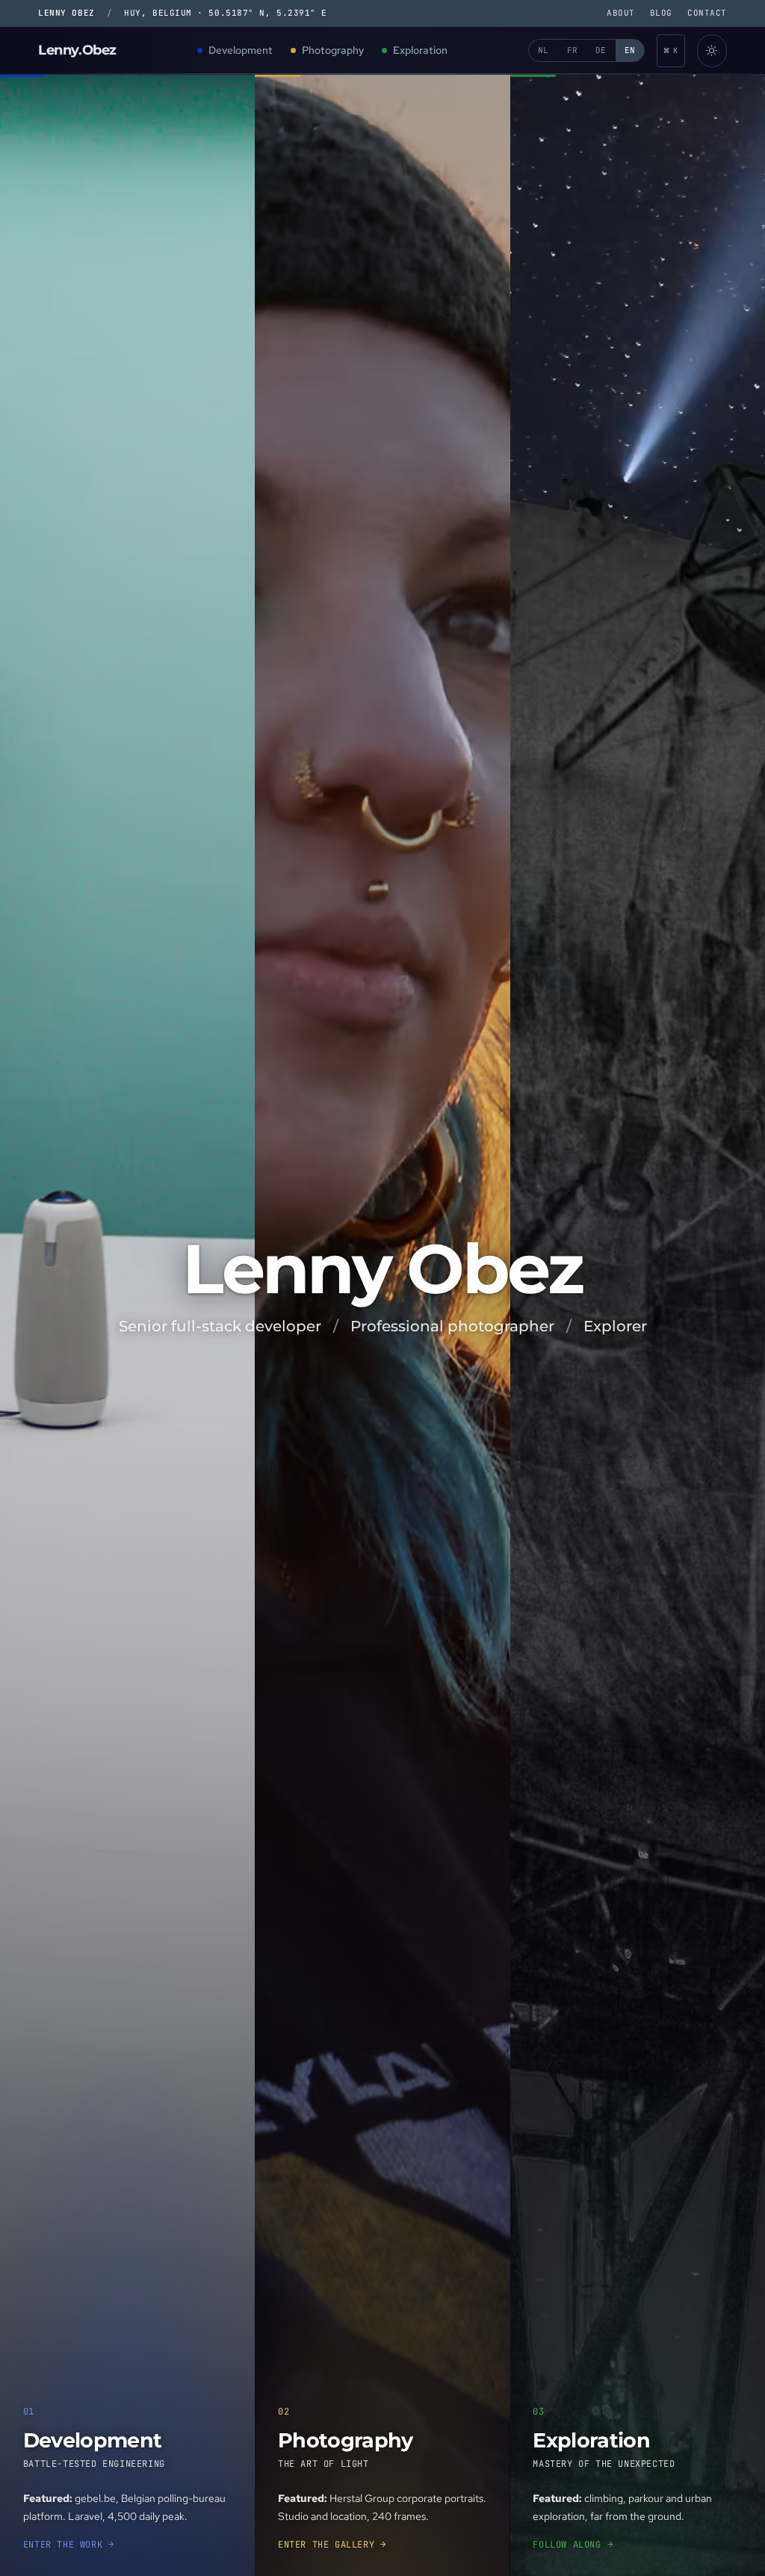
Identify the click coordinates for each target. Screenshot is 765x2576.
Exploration (420, 50)
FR (573, 50)
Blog (661, 13)
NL (543, 50)
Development (241, 50)
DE (601, 50)
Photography (333, 50)
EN (630, 50)
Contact (707, 13)
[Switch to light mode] (712, 51)
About (621, 13)
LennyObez (77, 50)
